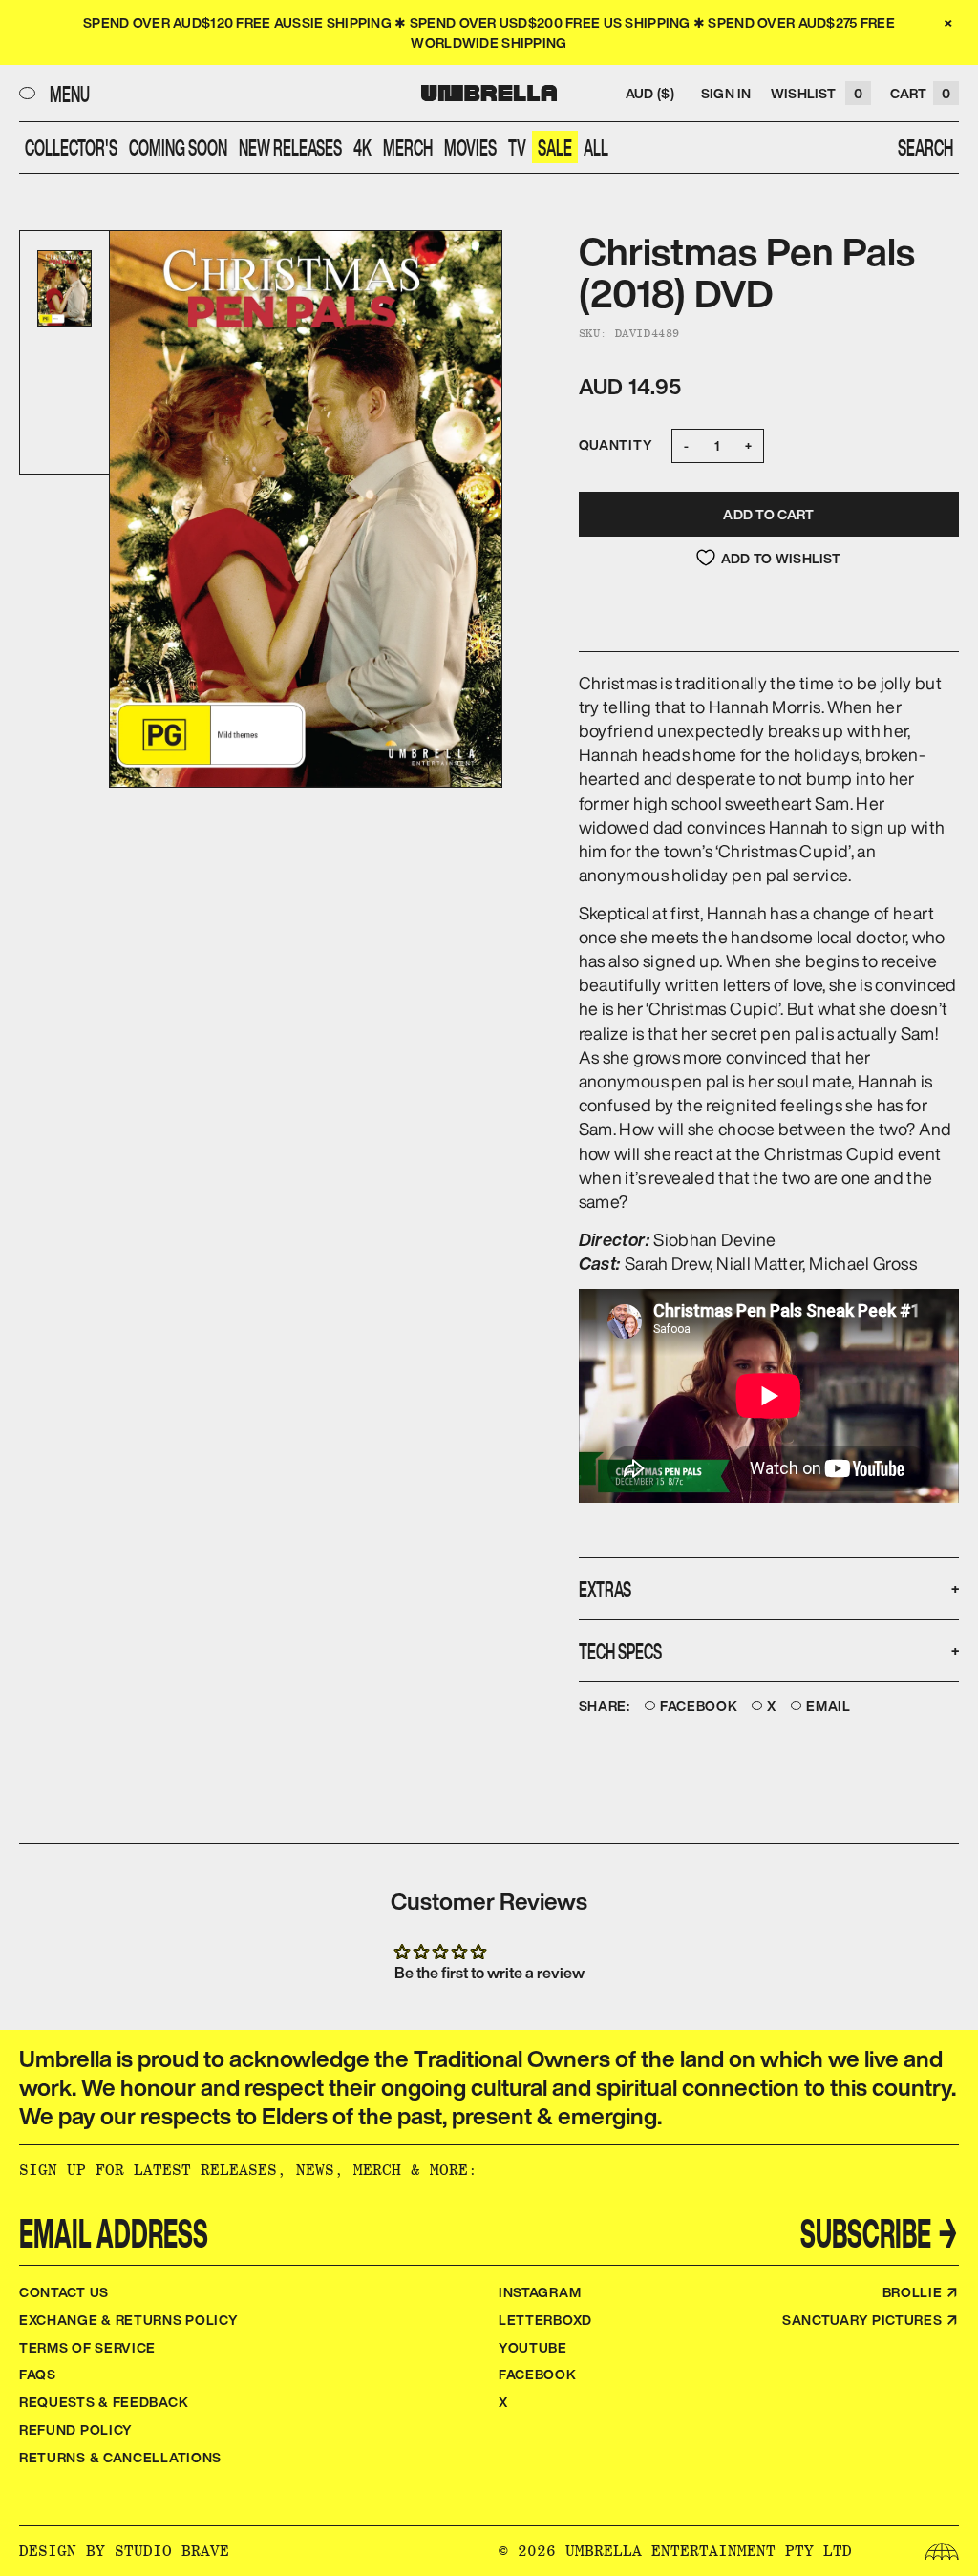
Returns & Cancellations (120, 2457)
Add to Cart (768, 514)
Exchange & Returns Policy (129, 2320)
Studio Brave (172, 2551)
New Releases (290, 147)
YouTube (533, 2347)
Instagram (540, 2292)
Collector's (71, 147)
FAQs (38, 2374)
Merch (408, 147)
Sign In (726, 93)
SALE (555, 147)
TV (517, 147)
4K (362, 147)
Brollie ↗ (921, 2292)
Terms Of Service (87, 2347)
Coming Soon (178, 147)
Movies (470, 147)
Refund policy (76, 2429)
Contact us (64, 2292)
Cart (920, 93)
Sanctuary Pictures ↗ (871, 2320)
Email (829, 1707)
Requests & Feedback (104, 2402)
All (596, 147)
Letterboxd (545, 2320)
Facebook (699, 1707)
